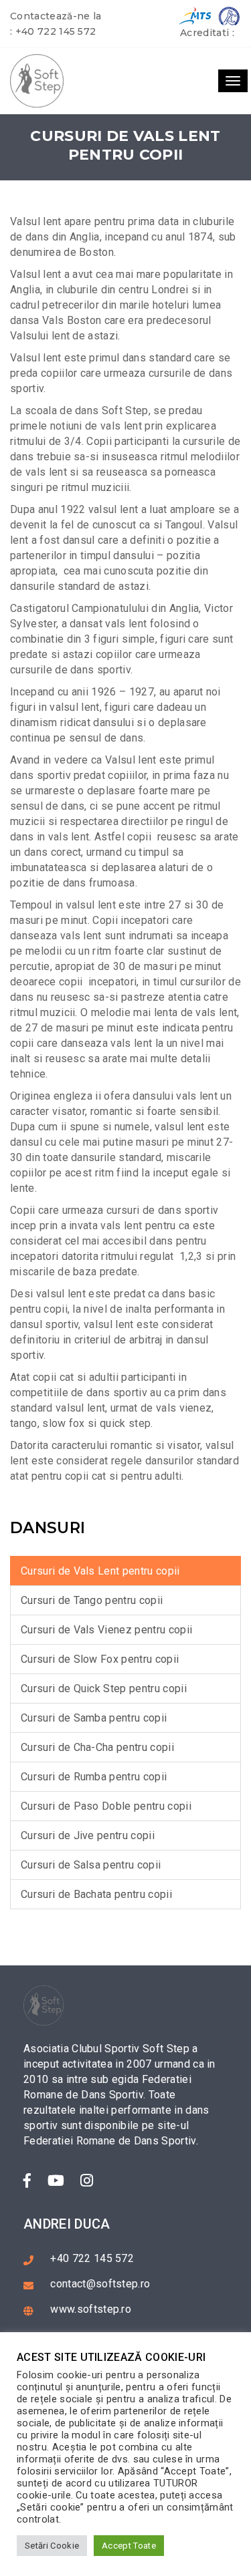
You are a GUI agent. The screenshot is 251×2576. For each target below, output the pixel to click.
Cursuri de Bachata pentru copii (96, 1894)
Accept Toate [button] (129, 2546)
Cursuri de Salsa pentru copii (91, 1865)
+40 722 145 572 (56, 31)
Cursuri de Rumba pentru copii (94, 1777)
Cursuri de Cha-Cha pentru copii (97, 1747)
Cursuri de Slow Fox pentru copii (100, 1659)
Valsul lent (36, 274)
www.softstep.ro (91, 2309)
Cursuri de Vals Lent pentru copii (100, 1571)
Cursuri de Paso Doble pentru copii (106, 1806)
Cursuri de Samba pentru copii (94, 1718)
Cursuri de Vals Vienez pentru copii (106, 1630)
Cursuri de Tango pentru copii (92, 1600)
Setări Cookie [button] (52, 2546)
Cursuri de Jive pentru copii (88, 1835)
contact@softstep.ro (100, 2284)
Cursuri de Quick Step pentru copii (104, 1688)
